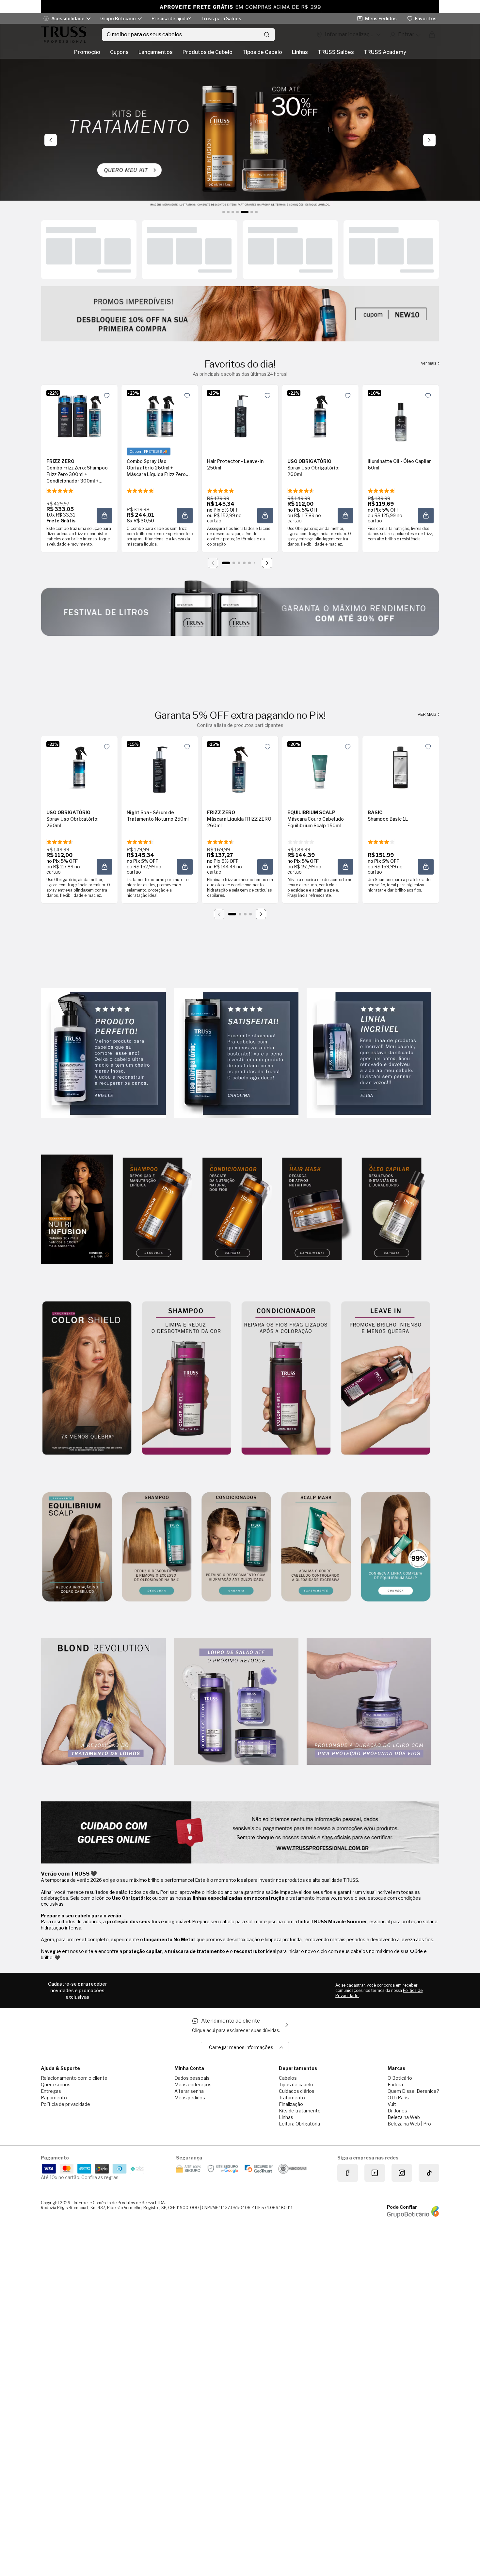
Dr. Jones (397, 2111)
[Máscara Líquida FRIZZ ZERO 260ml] (240, 767)
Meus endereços (193, 2084)
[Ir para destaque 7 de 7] (256, 212)
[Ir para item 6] (255, 563)
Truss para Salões (221, 18)
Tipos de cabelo (296, 2084)
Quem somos (56, 2084)
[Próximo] (267, 563)
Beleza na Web (404, 2117)
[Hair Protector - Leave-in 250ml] (240, 416)
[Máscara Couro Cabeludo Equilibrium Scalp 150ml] (320, 767)
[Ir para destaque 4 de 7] (237, 212)
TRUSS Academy (385, 52)
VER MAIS (427, 714)
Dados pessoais (192, 2078)
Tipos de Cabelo (262, 52)
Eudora (395, 2084)
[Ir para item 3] (239, 563)
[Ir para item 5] (249, 563)
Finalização (291, 2104)
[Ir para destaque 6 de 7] (249, 212)
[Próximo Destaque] (429, 140)
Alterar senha (189, 2091)
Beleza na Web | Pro (409, 2124)
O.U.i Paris (398, 2098)
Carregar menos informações (241, 2047)
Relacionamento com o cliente (74, 2078)
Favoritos (426, 18)
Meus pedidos (190, 2098)
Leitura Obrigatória (299, 2124)
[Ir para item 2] (234, 563)
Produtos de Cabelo (208, 52)
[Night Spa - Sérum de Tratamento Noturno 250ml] (160, 767)
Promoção (87, 52)
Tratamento (292, 2098)
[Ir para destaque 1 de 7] (224, 212)
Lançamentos (156, 52)
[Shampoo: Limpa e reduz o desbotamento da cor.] (186, 1378)
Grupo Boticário (118, 18)
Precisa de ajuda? (171, 18)
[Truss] (64, 35)
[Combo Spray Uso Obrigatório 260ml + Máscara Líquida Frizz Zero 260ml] (160, 416)
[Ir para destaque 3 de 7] (233, 212)
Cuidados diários (297, 2091)
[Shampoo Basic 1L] (401, 767)
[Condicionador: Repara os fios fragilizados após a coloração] (286, 1378)
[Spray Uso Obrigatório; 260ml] (320, 416)
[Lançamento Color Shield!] (87, 1378)
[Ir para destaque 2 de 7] (228, 212)
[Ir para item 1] (226, 563)
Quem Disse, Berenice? (413, 2091)
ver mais (429, 363)
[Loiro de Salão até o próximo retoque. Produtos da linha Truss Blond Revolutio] (236, 1702)
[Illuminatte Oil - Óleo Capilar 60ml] (401, 416)
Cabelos (288, 2078)
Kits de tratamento (300, 2111)
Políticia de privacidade (65, 2104)
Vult (392, 2104)
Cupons (119, 52)
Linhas (300, 52)
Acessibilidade (68, 18)
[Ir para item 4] (244, 563)
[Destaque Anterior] (51, 140)
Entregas (51, 2091)
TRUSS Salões (336, 52)
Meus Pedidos (381, 18)
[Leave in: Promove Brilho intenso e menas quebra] (386, 1378)
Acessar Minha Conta (405, 35)
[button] (107, 396)
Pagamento (54, 2098)
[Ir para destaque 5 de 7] (242, 212)
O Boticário (400, 2078)
